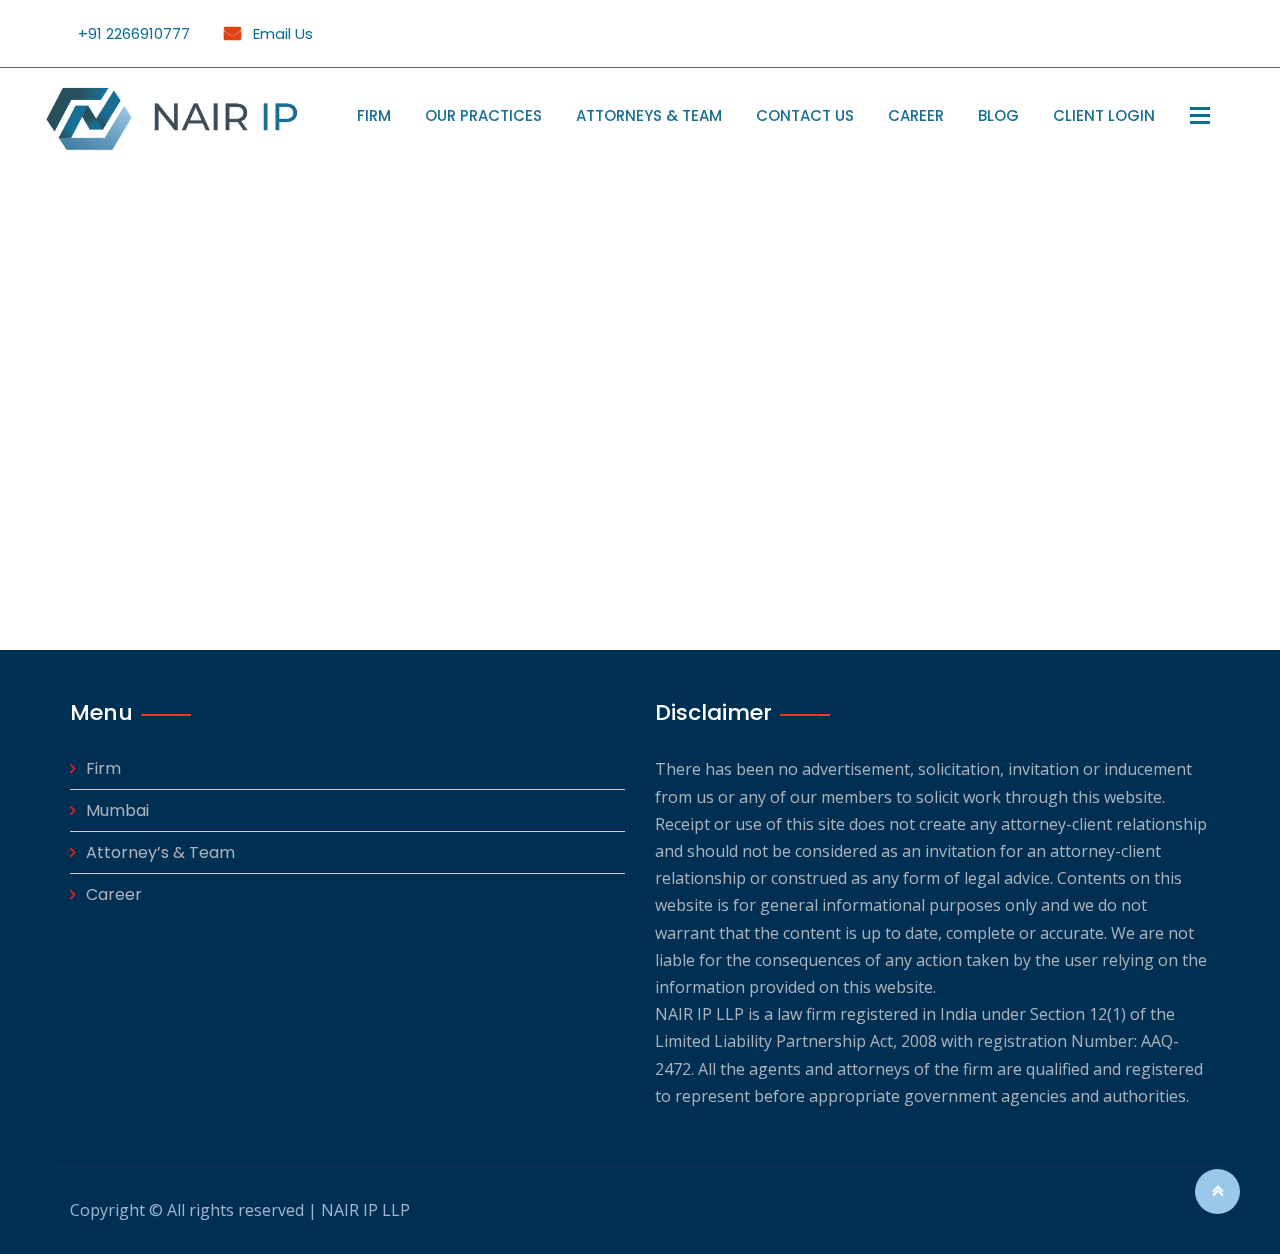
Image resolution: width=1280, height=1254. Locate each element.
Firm (374, 115)
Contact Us (805, 115)
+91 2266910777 (134, 33)
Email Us (281, 33)
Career (916, 115)
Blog (998, 115)
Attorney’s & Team (160, 852)
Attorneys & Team (649, 115)
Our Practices (483, 115)
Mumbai (117, 810)
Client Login (1104, 115)
